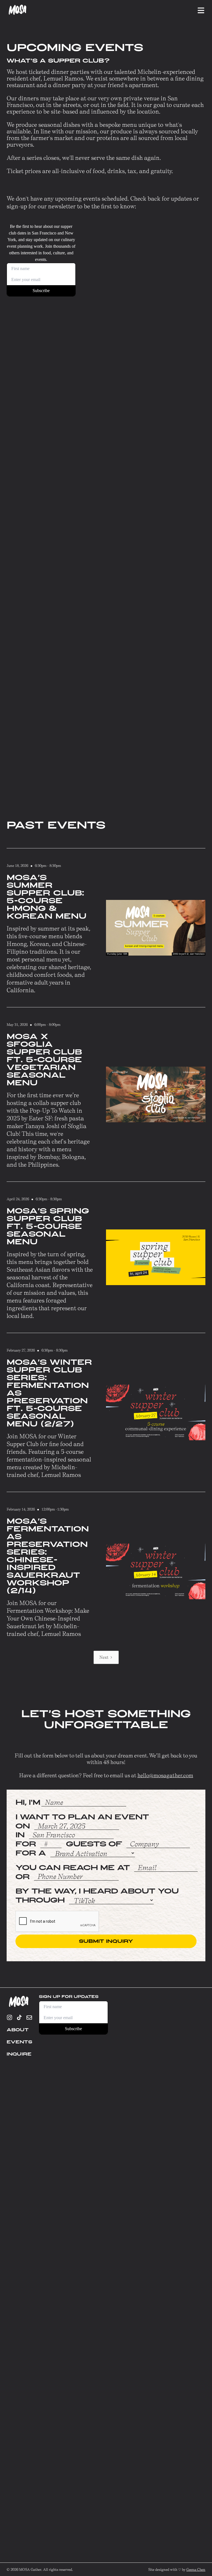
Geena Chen (196, 2569)
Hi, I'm (28, 1802)
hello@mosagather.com (165, 1775)
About (18, 2030)
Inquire (19, 2054)
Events (19, 2042)
